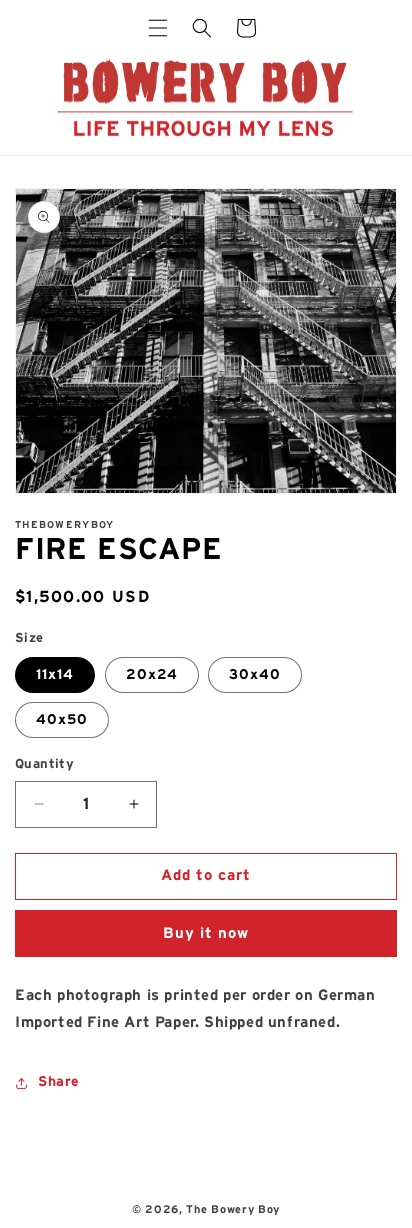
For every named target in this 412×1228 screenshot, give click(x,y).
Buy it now (206, 933)
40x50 (62, 720)
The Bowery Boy (233, 1209)
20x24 (152, 675)
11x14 (55, 675)
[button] (158, 28)
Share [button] (59, 1082)
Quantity (44, 764)
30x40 (255, 675)
